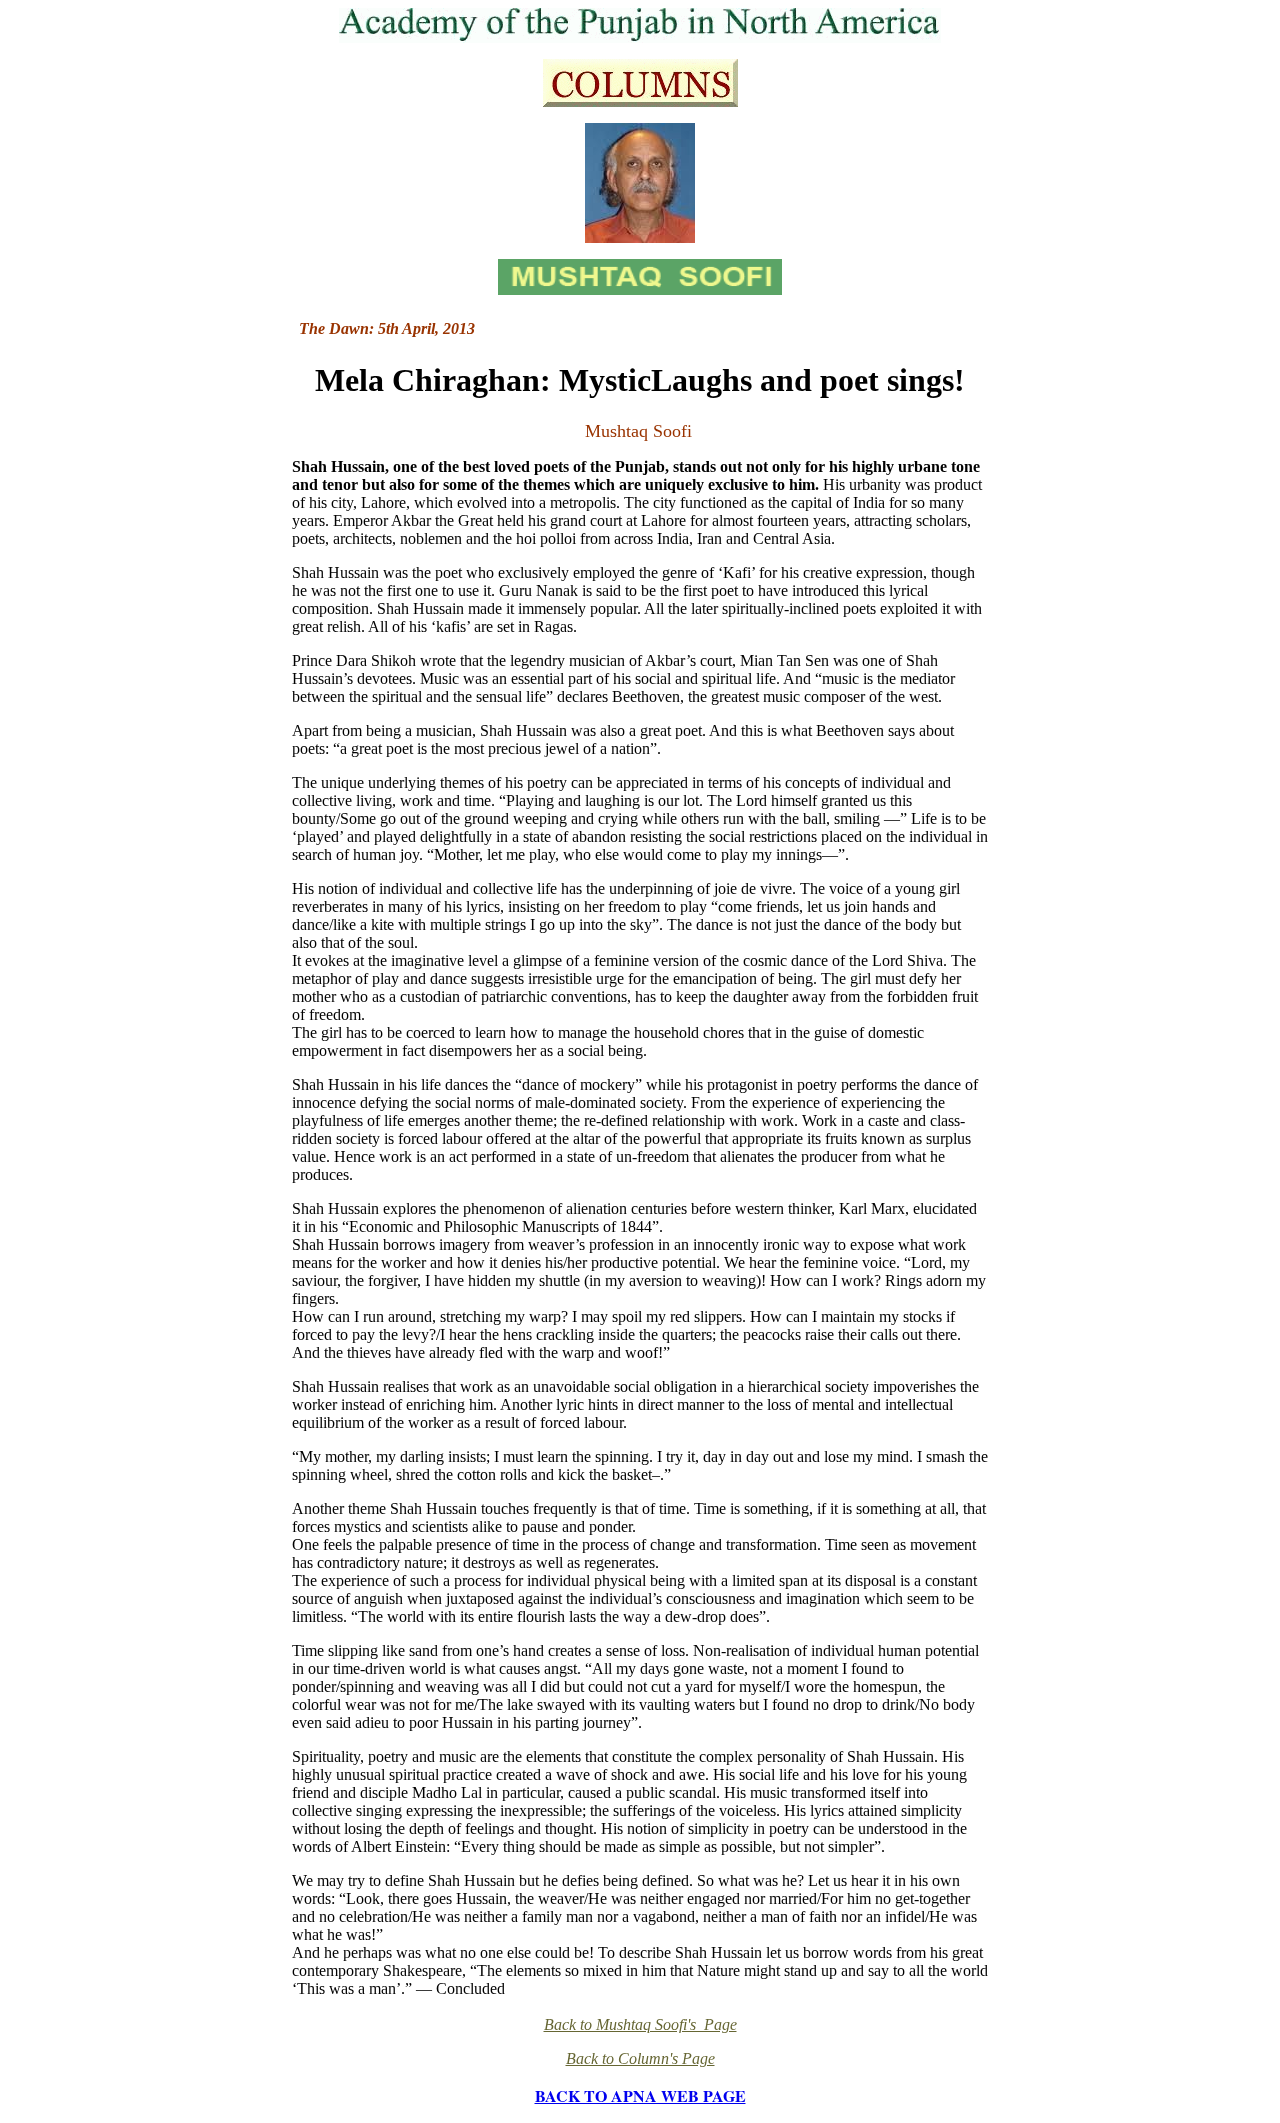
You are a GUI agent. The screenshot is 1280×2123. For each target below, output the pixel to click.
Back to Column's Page (640, 2058)
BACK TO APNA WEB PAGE (640, 2095)
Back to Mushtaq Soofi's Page (640, 2024)
